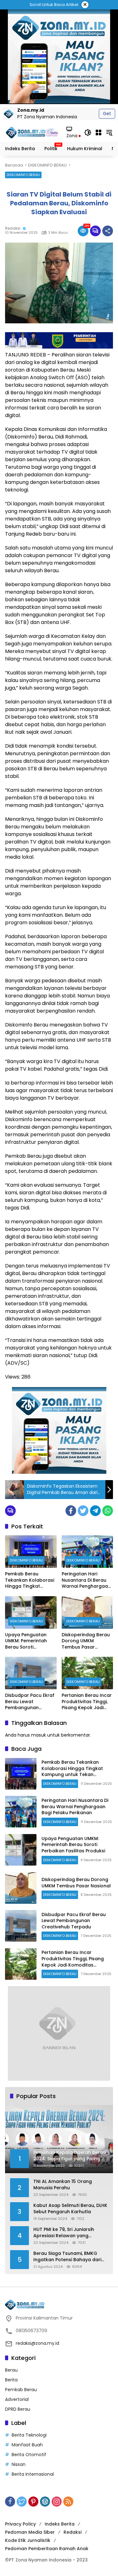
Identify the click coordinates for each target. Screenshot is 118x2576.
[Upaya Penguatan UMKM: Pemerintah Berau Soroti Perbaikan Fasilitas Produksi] (31, 1612)
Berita (11, 2380)
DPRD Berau (18, 2409)
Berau (11, 2370)
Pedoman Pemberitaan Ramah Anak (47, 2549)
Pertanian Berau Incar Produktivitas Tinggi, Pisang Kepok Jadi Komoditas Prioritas (87, 1702)
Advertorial (17, 2399)
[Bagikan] (108, 231)
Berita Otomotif (29, 2455)
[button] (88, 132)
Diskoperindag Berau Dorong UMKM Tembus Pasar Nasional (86, 1641)
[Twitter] (83, 1511)
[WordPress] (45, 2502)
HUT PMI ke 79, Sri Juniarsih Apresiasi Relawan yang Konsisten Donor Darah (64, 2233)
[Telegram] (95, 1511)
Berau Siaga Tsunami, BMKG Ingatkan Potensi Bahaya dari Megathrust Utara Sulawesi (67, 2257)
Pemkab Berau (21, 2390)
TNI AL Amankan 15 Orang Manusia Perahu (63, 2185)
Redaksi (13, 228)
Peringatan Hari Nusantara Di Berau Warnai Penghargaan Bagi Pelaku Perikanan (87, 1580)
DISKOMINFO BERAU (23, 175)
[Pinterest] (33, 2502)
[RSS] (68, 2502)
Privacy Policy (20, 2524)
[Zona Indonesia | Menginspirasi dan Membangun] (33, 132)
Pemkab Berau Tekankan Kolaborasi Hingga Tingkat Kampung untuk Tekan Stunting (30, 1580)
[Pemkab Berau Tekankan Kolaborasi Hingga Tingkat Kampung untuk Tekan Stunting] (31, 1552)
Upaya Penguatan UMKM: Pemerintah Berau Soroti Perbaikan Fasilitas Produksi (26, 1641)
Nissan (19, 2464)
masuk (39, 1735)
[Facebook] (71, 1511)
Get (107, 114)
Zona (73, 136)
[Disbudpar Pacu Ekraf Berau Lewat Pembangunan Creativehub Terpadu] (31, 1673)
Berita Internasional (33, 2474)
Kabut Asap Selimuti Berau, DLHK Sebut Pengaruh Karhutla (70, 2209)
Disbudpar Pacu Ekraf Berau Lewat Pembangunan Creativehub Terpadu (30, 1702)
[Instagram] (57, 2502)
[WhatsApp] (108, 1511)
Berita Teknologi (29, 2435)
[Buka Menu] (98, 132)
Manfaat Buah (27, 2445)
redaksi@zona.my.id (37, 2343)
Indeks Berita (60, 2524)
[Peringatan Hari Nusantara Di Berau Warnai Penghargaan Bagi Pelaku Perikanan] (87, 1552)
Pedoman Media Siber (30, 2532)
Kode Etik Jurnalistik (28, 2540)
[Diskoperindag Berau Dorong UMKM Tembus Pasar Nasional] (87, 1612)
